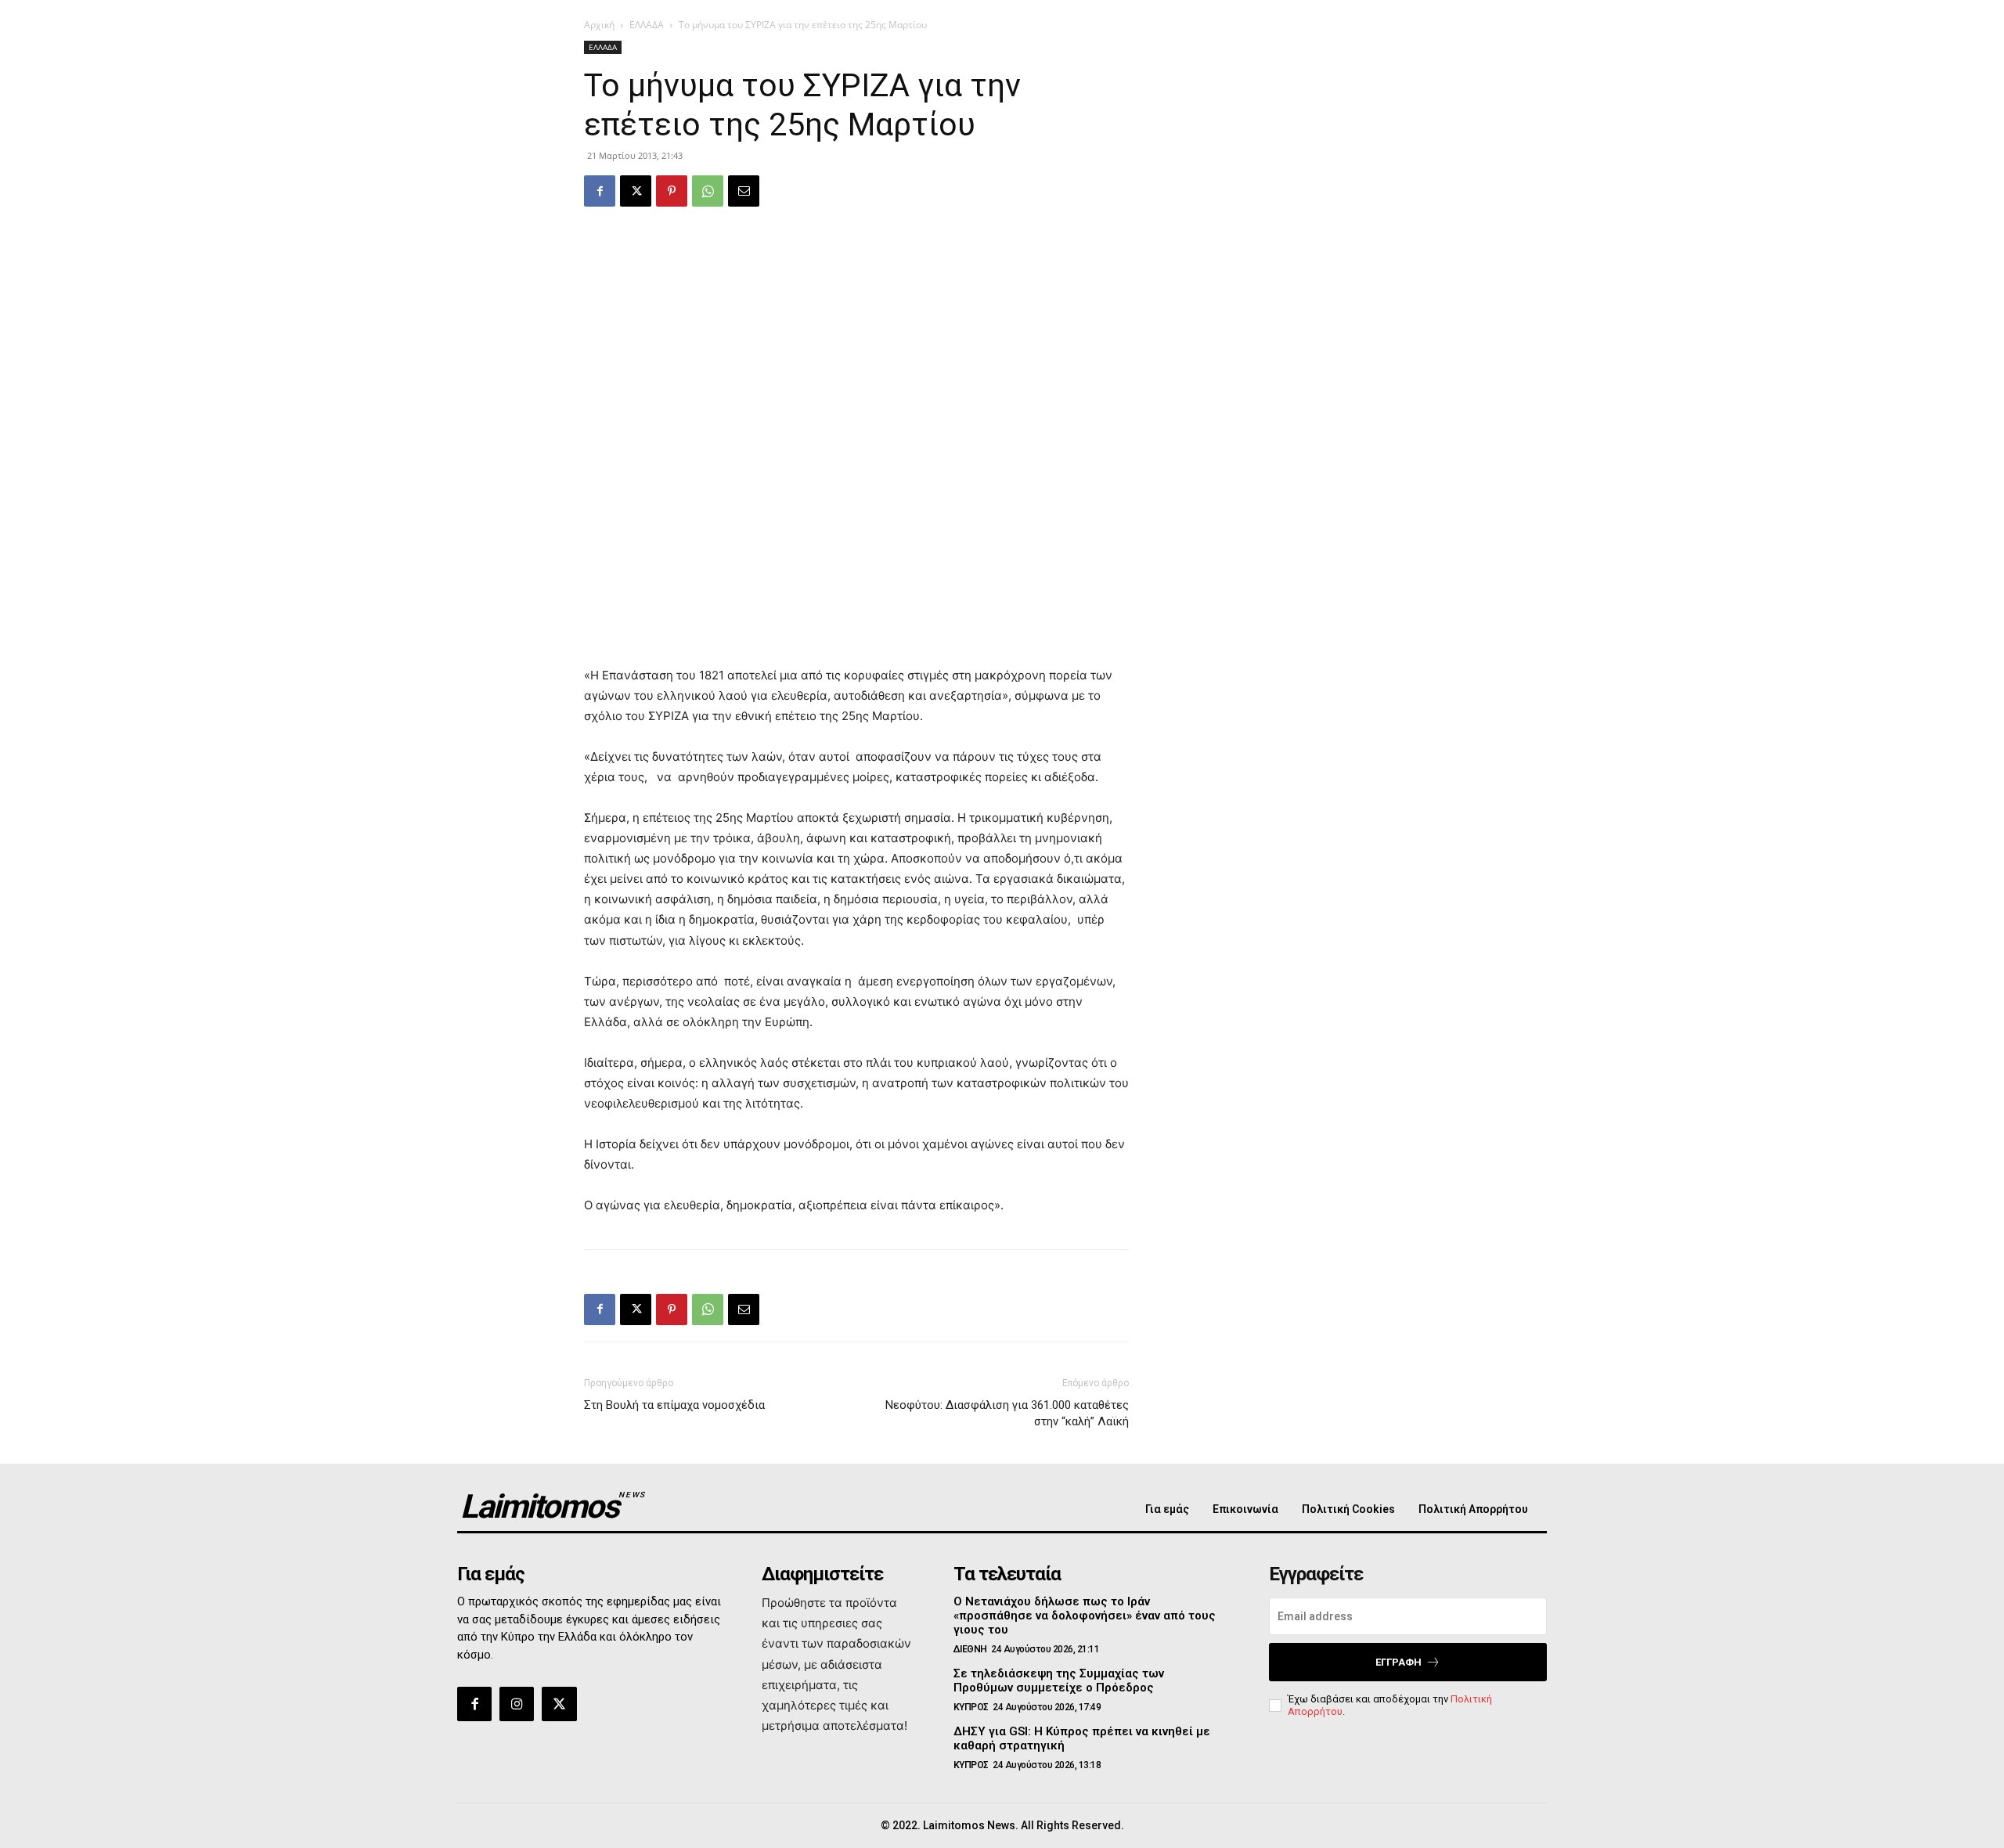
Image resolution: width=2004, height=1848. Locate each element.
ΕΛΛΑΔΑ (647, 25)
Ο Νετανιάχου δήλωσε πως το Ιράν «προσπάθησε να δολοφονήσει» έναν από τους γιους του (1085, 1616)
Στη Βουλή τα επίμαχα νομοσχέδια (674, 1405)
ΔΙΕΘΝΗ (970, 1649)
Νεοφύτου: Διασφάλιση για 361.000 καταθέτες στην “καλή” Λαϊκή (1007, 1413)
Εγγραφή (1398, 1662)
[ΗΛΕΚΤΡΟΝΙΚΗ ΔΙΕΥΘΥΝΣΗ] (744, 191)
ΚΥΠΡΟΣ (971, 1707)
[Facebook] (600, 191)
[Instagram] (517, 1704)
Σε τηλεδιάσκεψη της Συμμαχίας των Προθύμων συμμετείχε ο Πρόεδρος (1059, 1680)
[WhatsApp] (708, 191)
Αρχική (599, 25)
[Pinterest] (672, 191)
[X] (636, 191)
